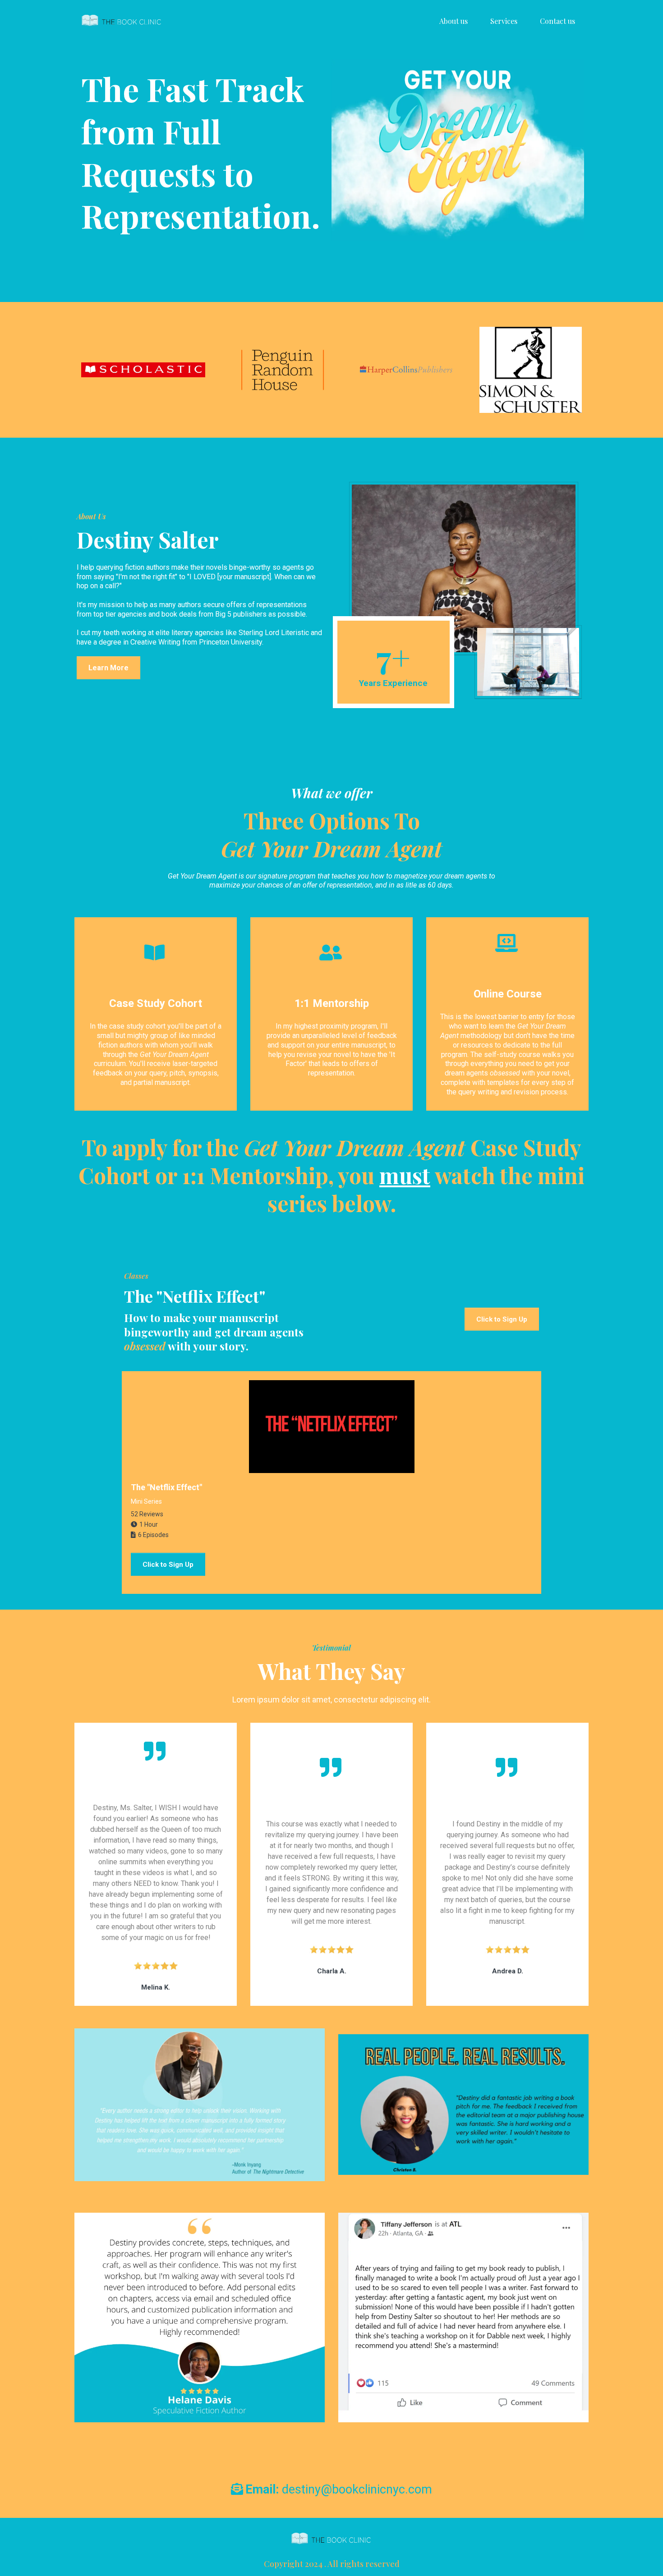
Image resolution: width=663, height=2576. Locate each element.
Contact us (557, 21)
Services (504, 21)
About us (454, 21)
